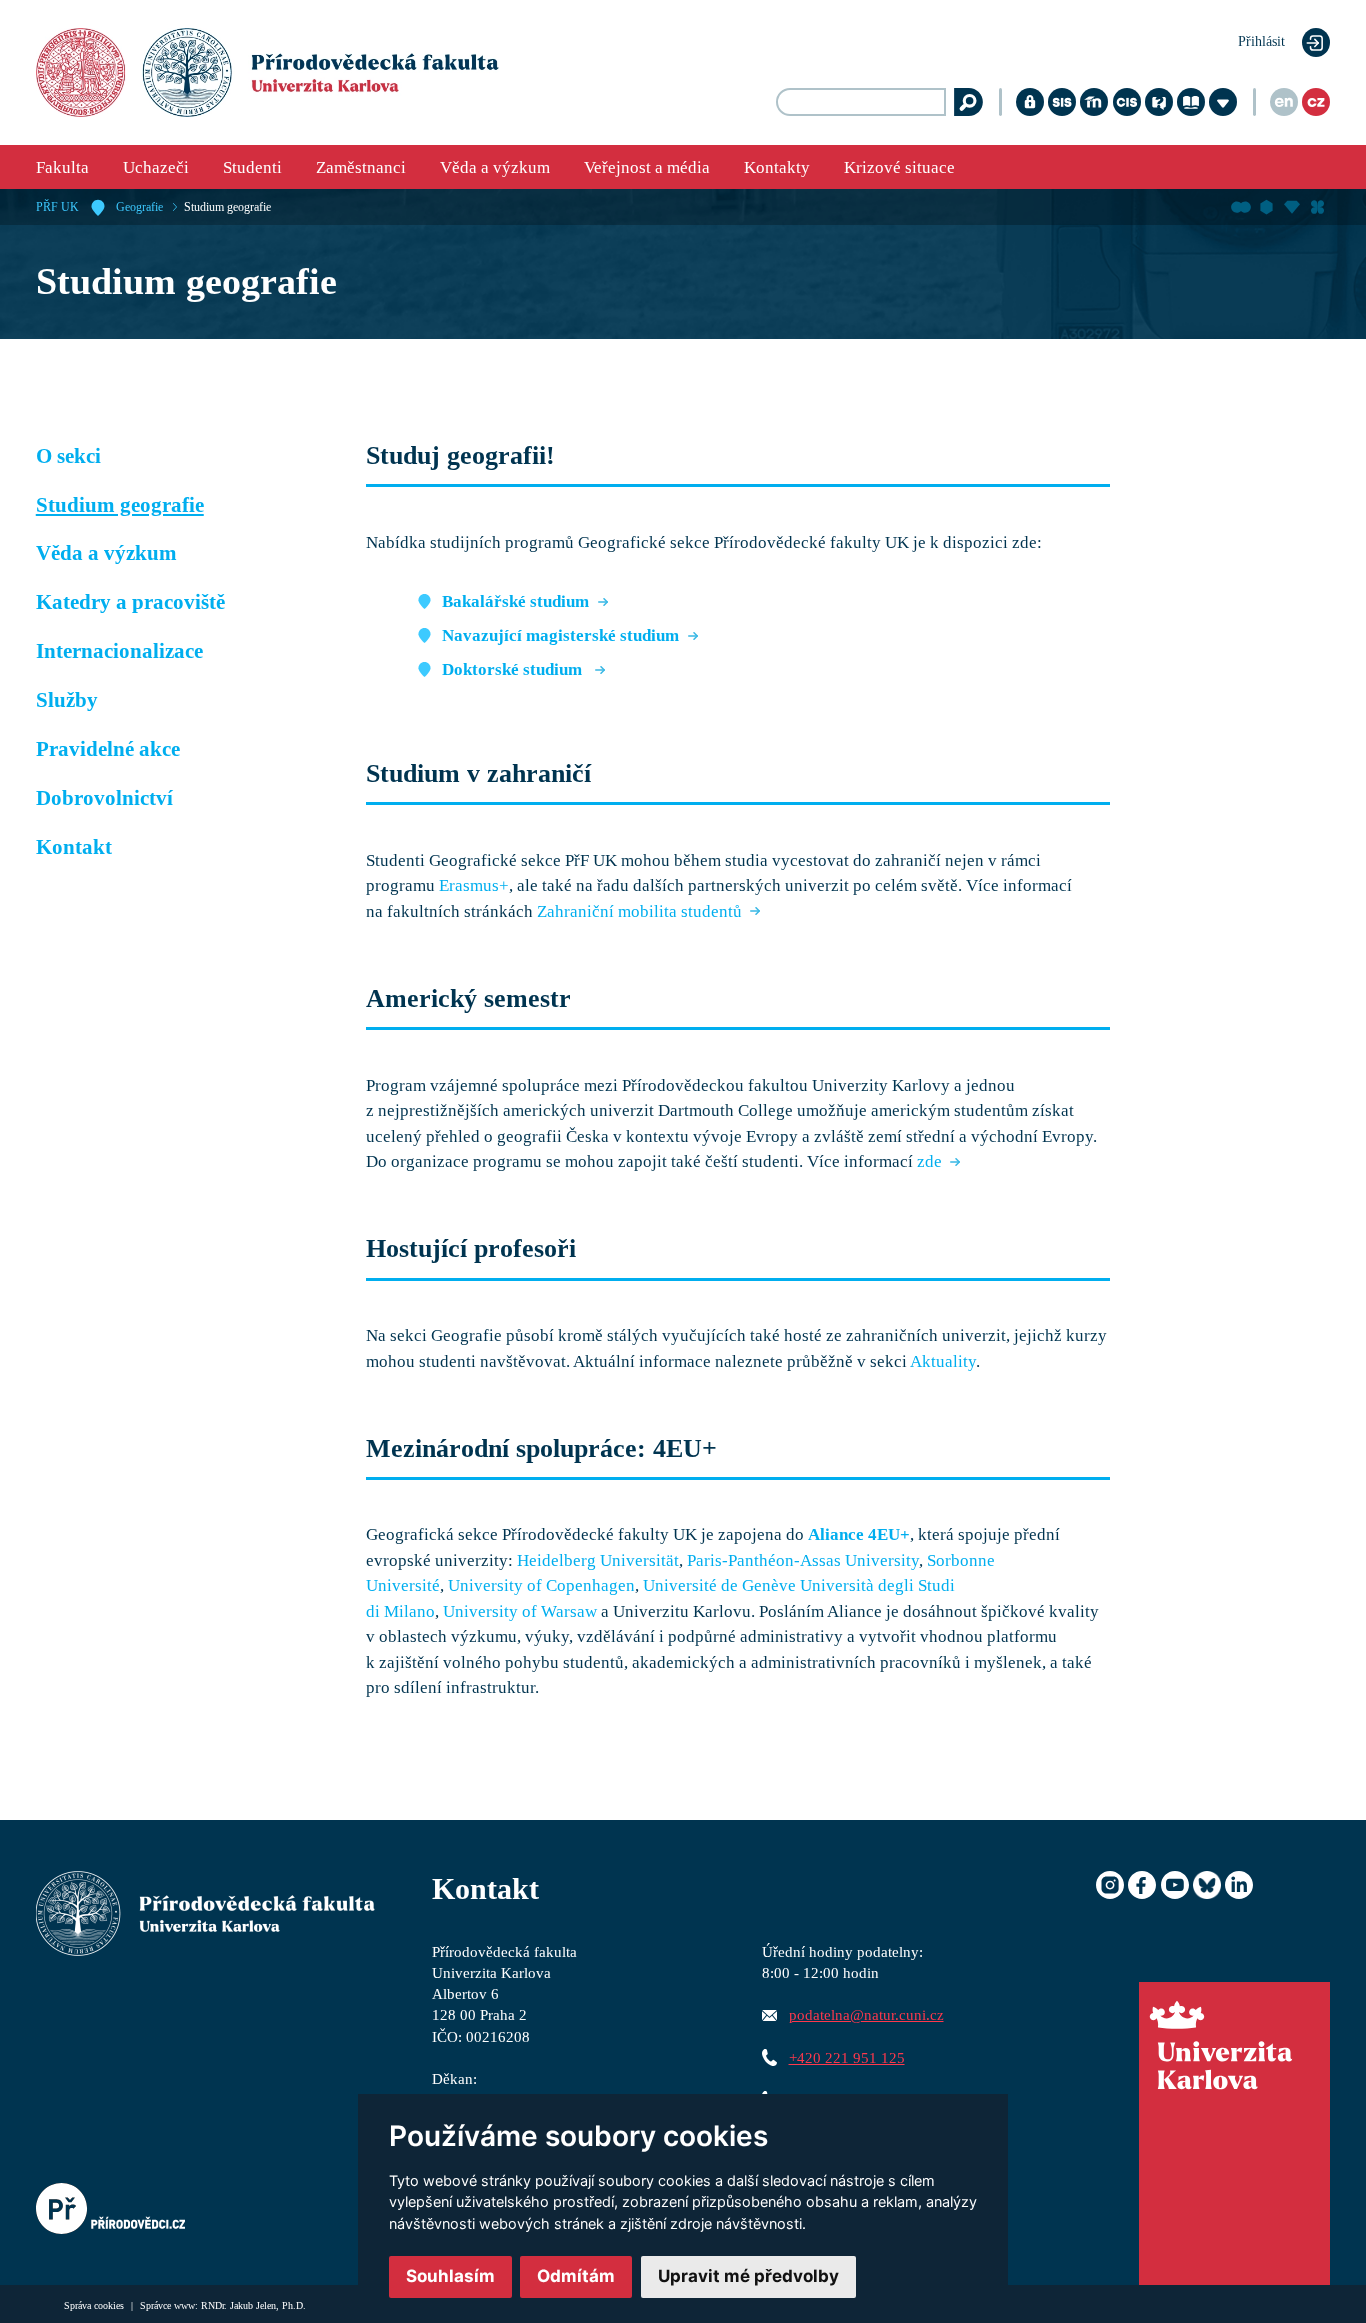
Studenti (252, 167)
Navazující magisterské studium (560, 635)
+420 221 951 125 (847, 2057)
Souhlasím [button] (450, 2276)
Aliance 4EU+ (859, 1534)
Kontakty (777, 167)
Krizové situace (899, 167)
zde (929, 1161)
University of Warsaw (520, 1611)
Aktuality (943, 1361)
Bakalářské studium (515, 601)
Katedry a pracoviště (130, 602)
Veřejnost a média (647, 167)
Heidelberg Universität (598, 1560)
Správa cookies (95, 2305)
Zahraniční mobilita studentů (639, 911)
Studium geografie (227, 207)
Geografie (139, 207)
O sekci (68, 456)
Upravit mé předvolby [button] (748, 2276)
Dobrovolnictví (104, 798)
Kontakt (74, 847)
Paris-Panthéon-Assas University (803, 1560)
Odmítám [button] (576, 2276)
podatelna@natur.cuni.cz (866, 2014)
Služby (67, 700)
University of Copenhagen (541, 1585)
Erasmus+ (474, 885)
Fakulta (62, 167)
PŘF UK (57, 207)
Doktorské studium (514, 669)
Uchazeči (156, 167)
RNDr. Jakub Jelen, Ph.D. (253, 2305)
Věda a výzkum (495, 167)
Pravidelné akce (108, 749)
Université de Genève (719, 1585)
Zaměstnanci (361, 167)
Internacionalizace (119, 651)
